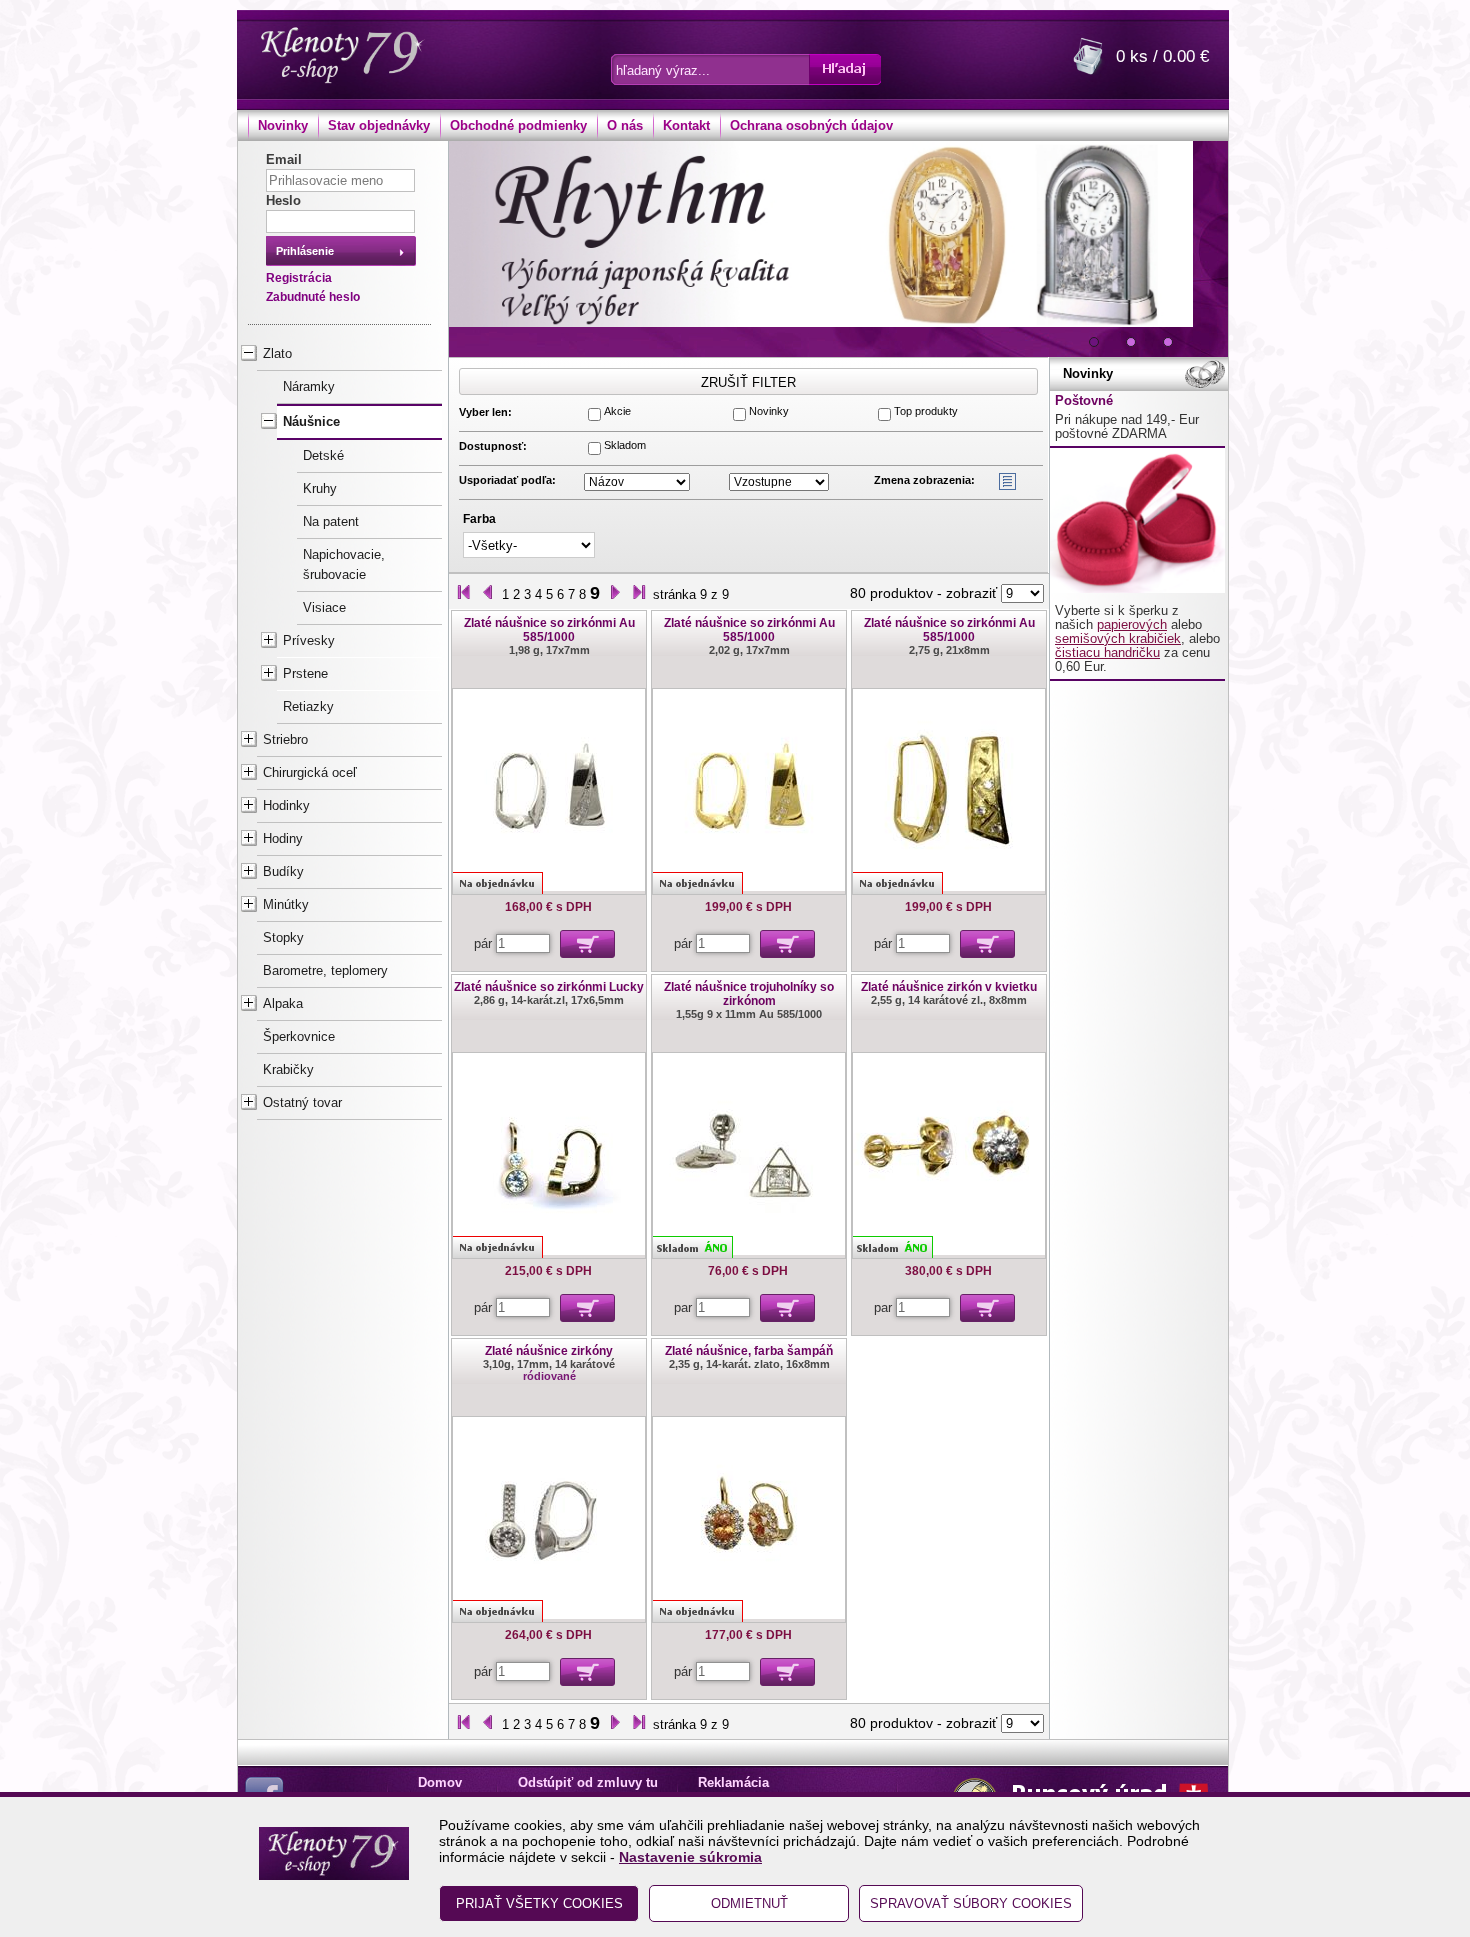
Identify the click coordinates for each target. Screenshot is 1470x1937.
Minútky (286, 905)
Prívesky (309, 641)
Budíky (283, 872)
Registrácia (299, 278)
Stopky (283, 938)
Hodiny (283, 839)
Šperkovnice (299, 1037)
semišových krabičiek (1118, 639)
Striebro (285, 740)
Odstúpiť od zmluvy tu (588, 1783)
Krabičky (288, 1070)
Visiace (324, 608)
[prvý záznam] (464, 594)
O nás (625, 126)
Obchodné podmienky (518, 126)
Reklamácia (733, 1783)
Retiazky (308, 707)
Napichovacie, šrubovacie (344, 565)
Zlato (277, 354)
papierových (1132, 625)
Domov (440, 1783)
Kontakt (686, 126)
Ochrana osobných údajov (811, 126)
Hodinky (286, 806)
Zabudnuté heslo (313, 297)
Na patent (331, 522)
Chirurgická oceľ (310, 773)
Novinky (283, 126)
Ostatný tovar (302, 1103)
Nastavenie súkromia (690, 1857)
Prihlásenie (305, 251)
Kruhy (320, 489)
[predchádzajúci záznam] (488, 594)
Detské (323, 456)
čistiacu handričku (1107, 653)
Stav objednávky (379, 126)
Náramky (309, 387)
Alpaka (283, 1004)
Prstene (305, 674)
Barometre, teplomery (325, 971)
